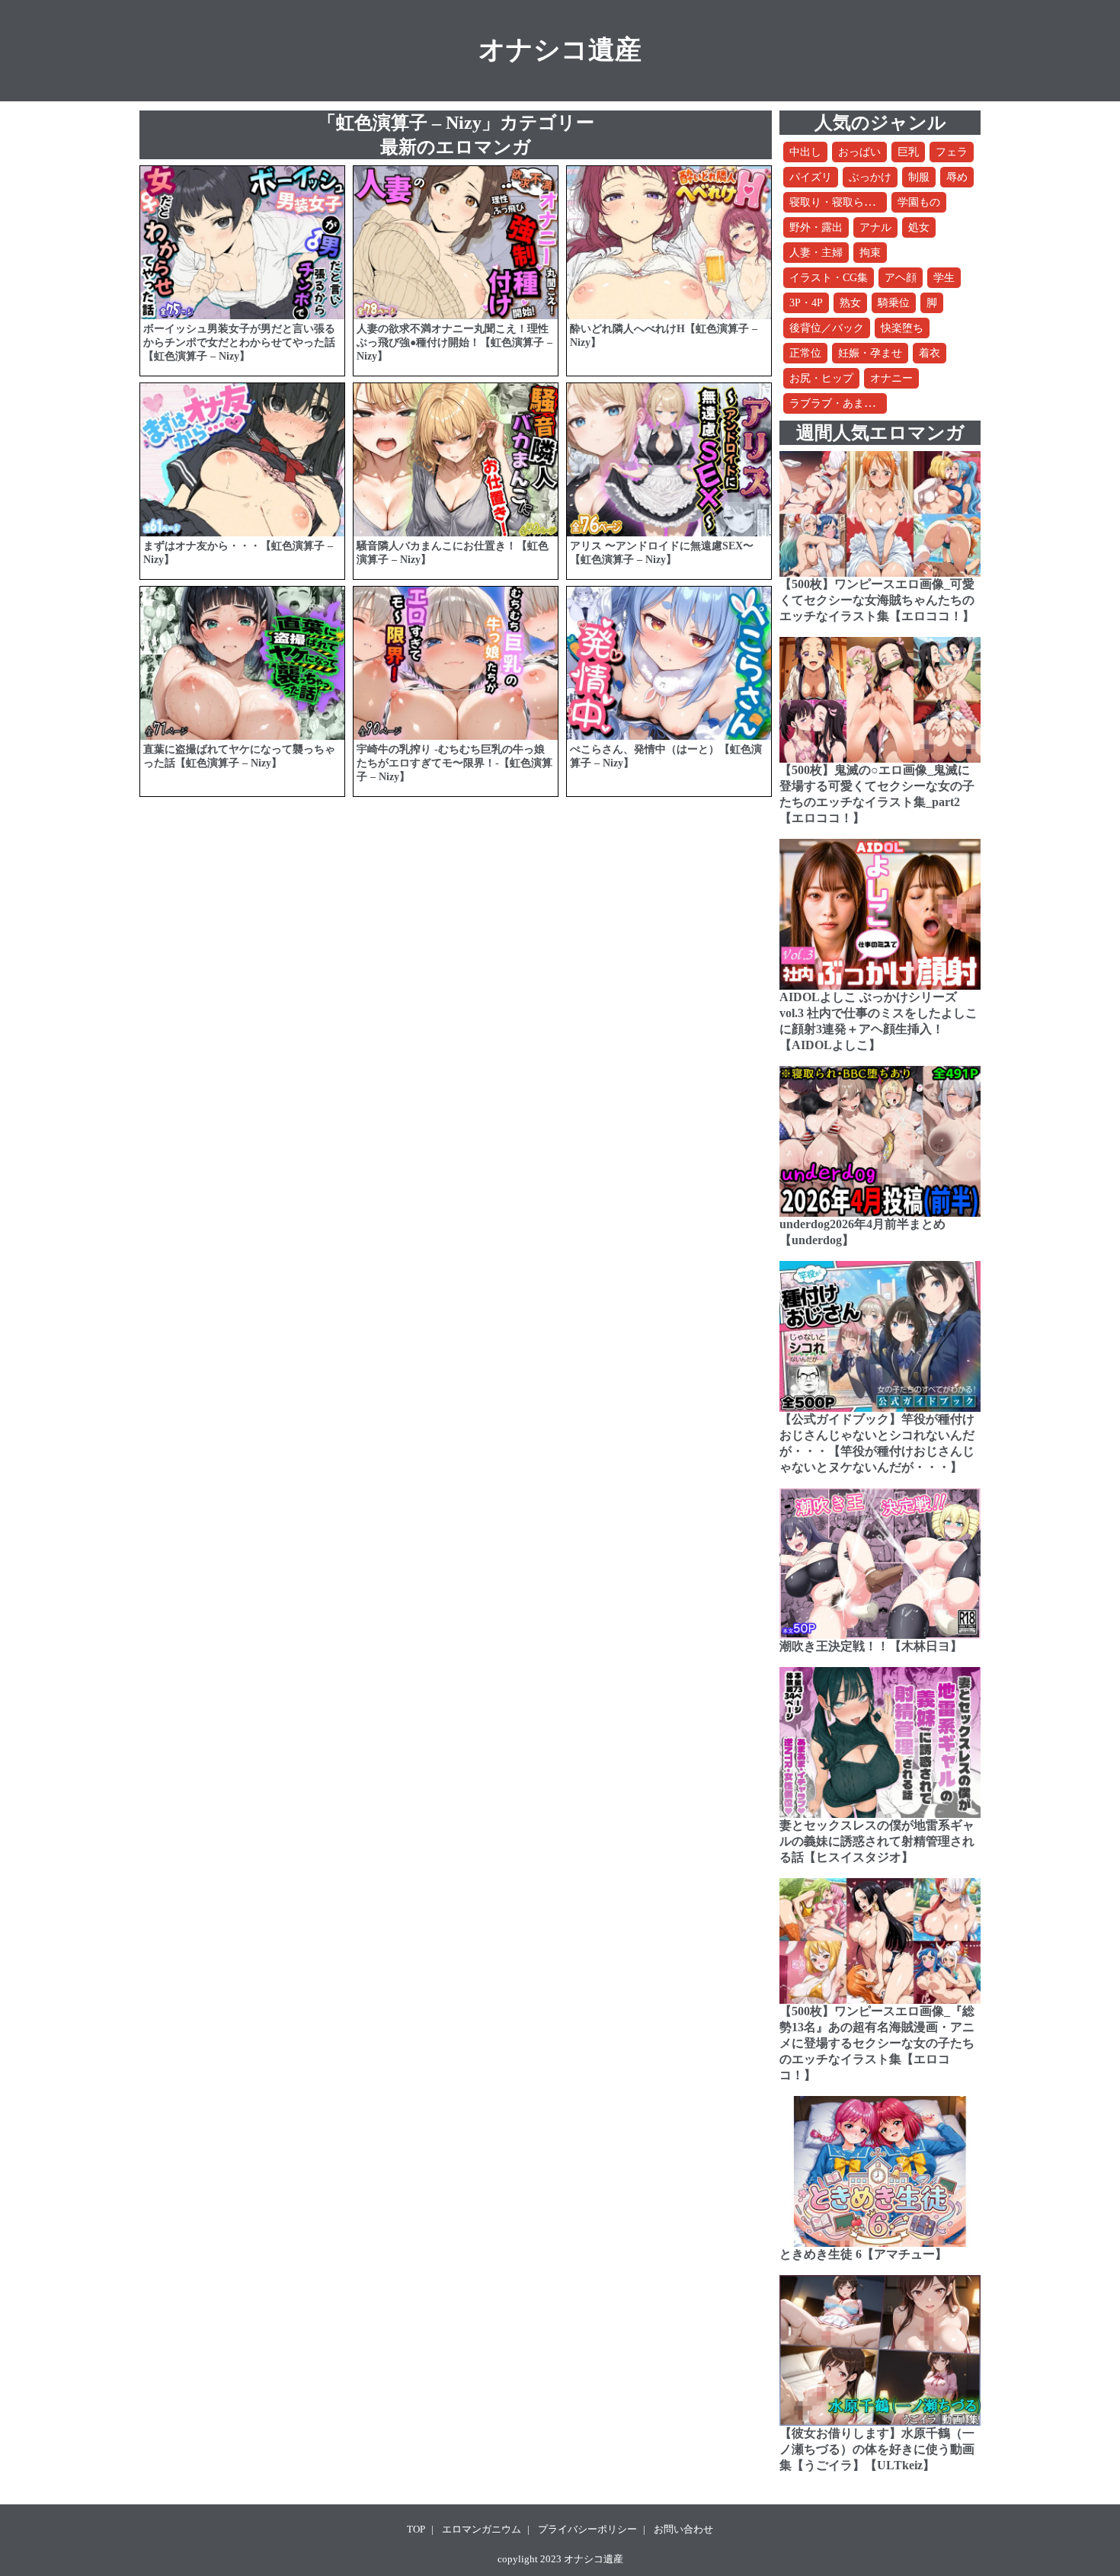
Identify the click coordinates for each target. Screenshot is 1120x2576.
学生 (944, 278)
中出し (805, 152)
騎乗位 (894, 303)
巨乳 (908, 152)
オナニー (891, 378)
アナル (875, 227)
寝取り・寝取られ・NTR (848, 202)
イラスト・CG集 (829, 278)
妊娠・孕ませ (870, 353)
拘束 (870, 253)
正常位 (805, 353)
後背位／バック (827, 328)
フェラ (952, 152)
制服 (919, 177)
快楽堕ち (902, 328)
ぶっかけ (870, 177)
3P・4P (806, 303)
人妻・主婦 (816, 253)
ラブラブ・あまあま (837, 403)
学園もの (919, 202)
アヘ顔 (901, 278)
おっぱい (859, 152)
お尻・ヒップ (821, 378)
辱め (957, 177)
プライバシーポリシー (587, 2529)
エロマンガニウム (482, 2529)
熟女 (850, 303)
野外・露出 (816, 227)
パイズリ (811, 177)
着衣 (930, 353)
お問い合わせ (683, 2529)
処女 (919, 227)
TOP (416, 2529)
